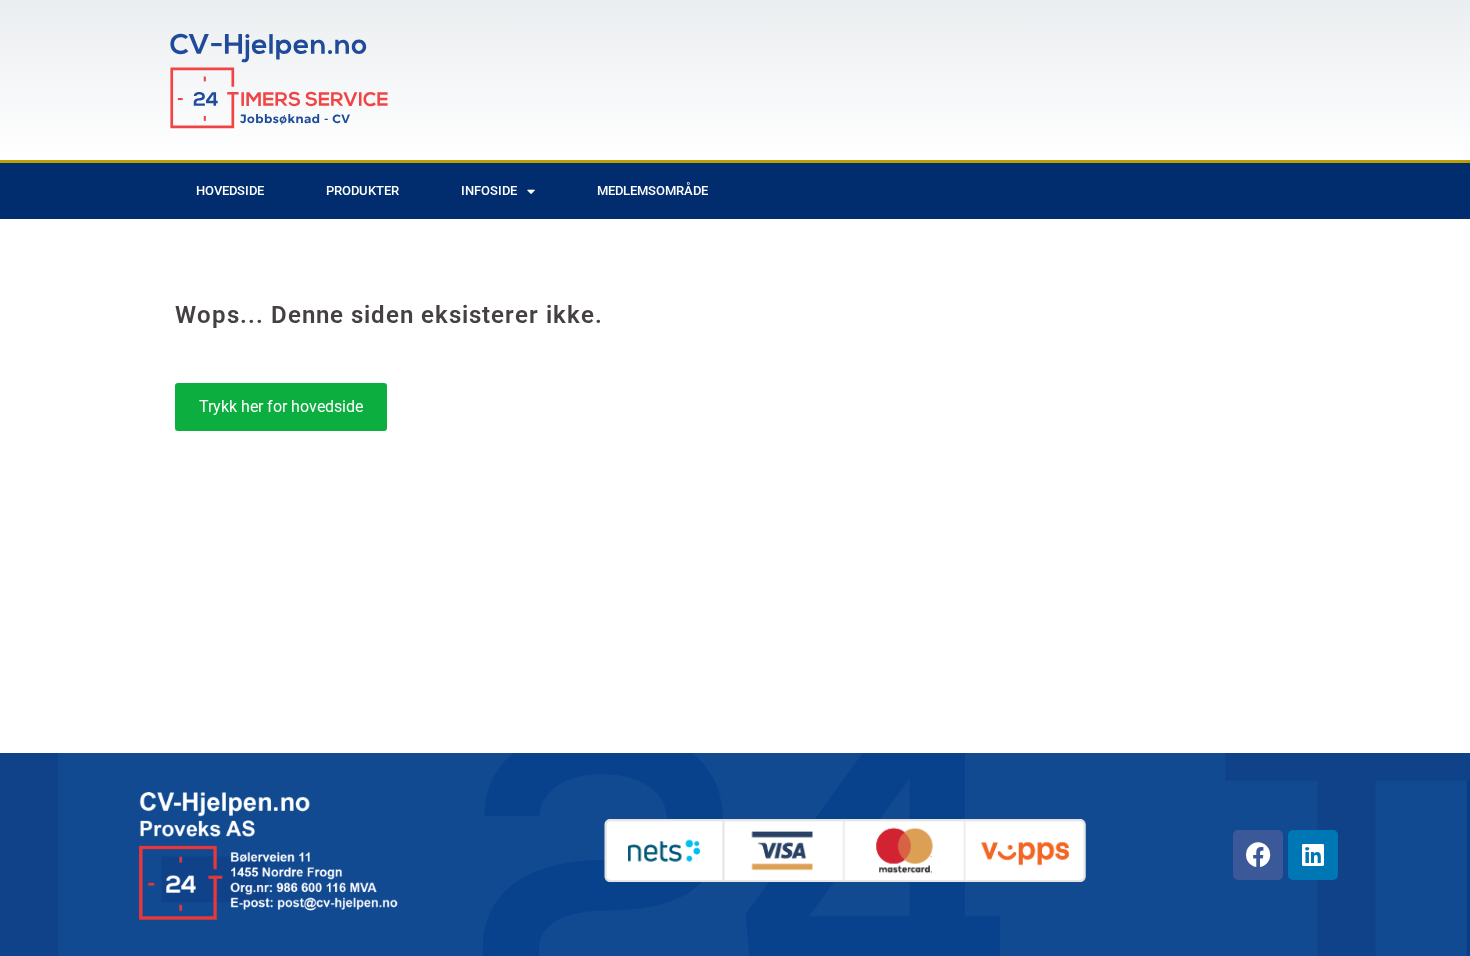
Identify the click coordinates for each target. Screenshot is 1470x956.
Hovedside (230, 190)
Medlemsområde (652, 190)
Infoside (489, 190)
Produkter (362, 190)
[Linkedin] (1313, 855)
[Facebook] (1258, 855)
